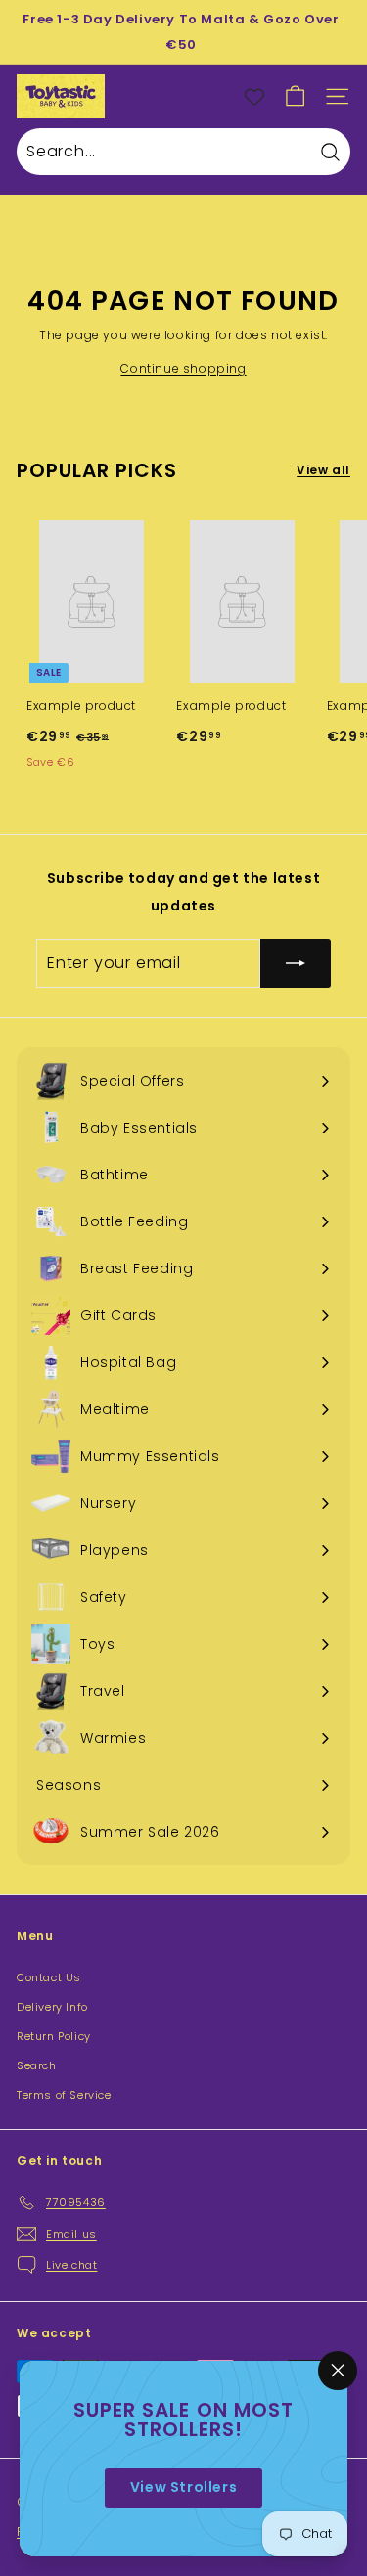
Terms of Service (64, 2095)
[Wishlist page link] (254, 97)
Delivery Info (52, 2007)
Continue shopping (183, 368)
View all (323, 470)
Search (37, 2065)
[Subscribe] (296, 963)
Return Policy (54, 2036)
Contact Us (49, 1977)
